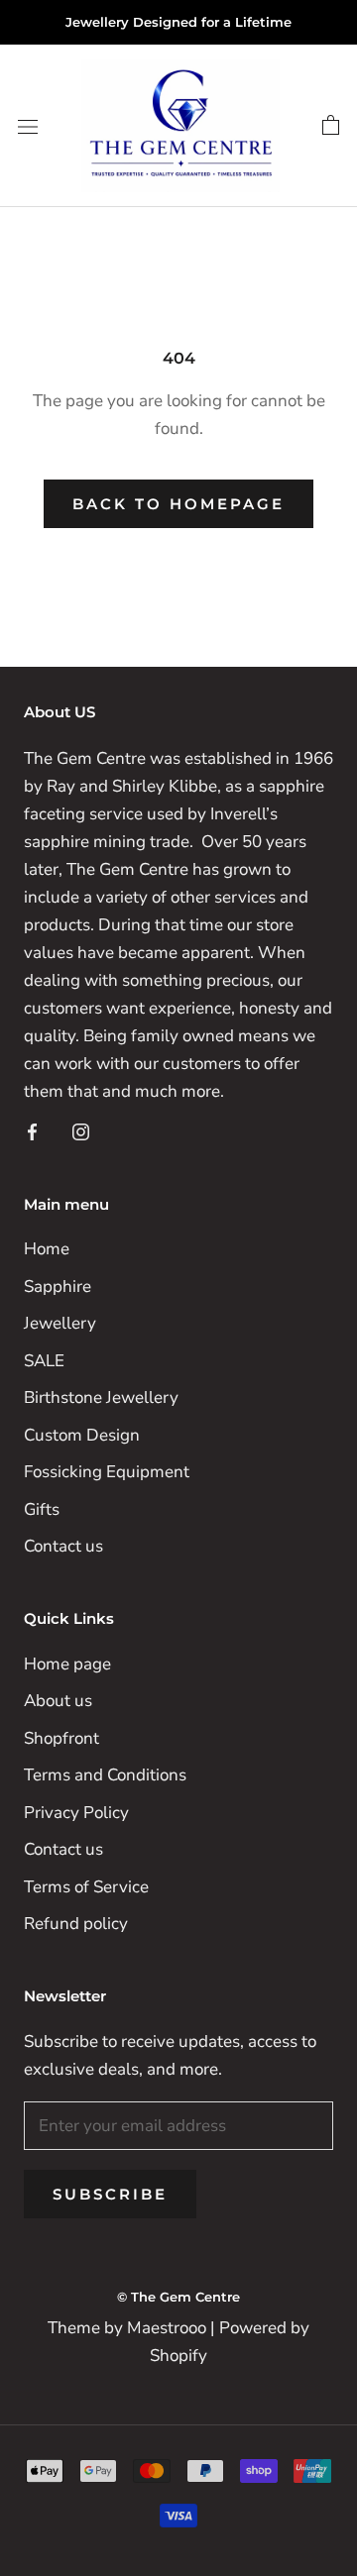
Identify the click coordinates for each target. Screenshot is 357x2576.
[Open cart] (331, 126)
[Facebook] (32, 1130)
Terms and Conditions (105, 1775)
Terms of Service (86, 1887)
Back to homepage (178, 504)
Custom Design (82, 1435)
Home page (67, 1664)
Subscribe (110, 2194)
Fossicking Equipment (107, 1472)
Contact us (63, 1546)
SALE (44, 1361)
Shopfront (61, 1738)
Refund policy (76, 1924)
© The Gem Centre (178, 2297)
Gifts (42, 1509)
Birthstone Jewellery (101, 1397)
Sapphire (58, 1287)
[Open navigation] (28, 126)
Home (47, 1249)
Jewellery (60, 1323)
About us (58, 1701)
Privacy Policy (76, 1813)
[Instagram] (81, 1130)
